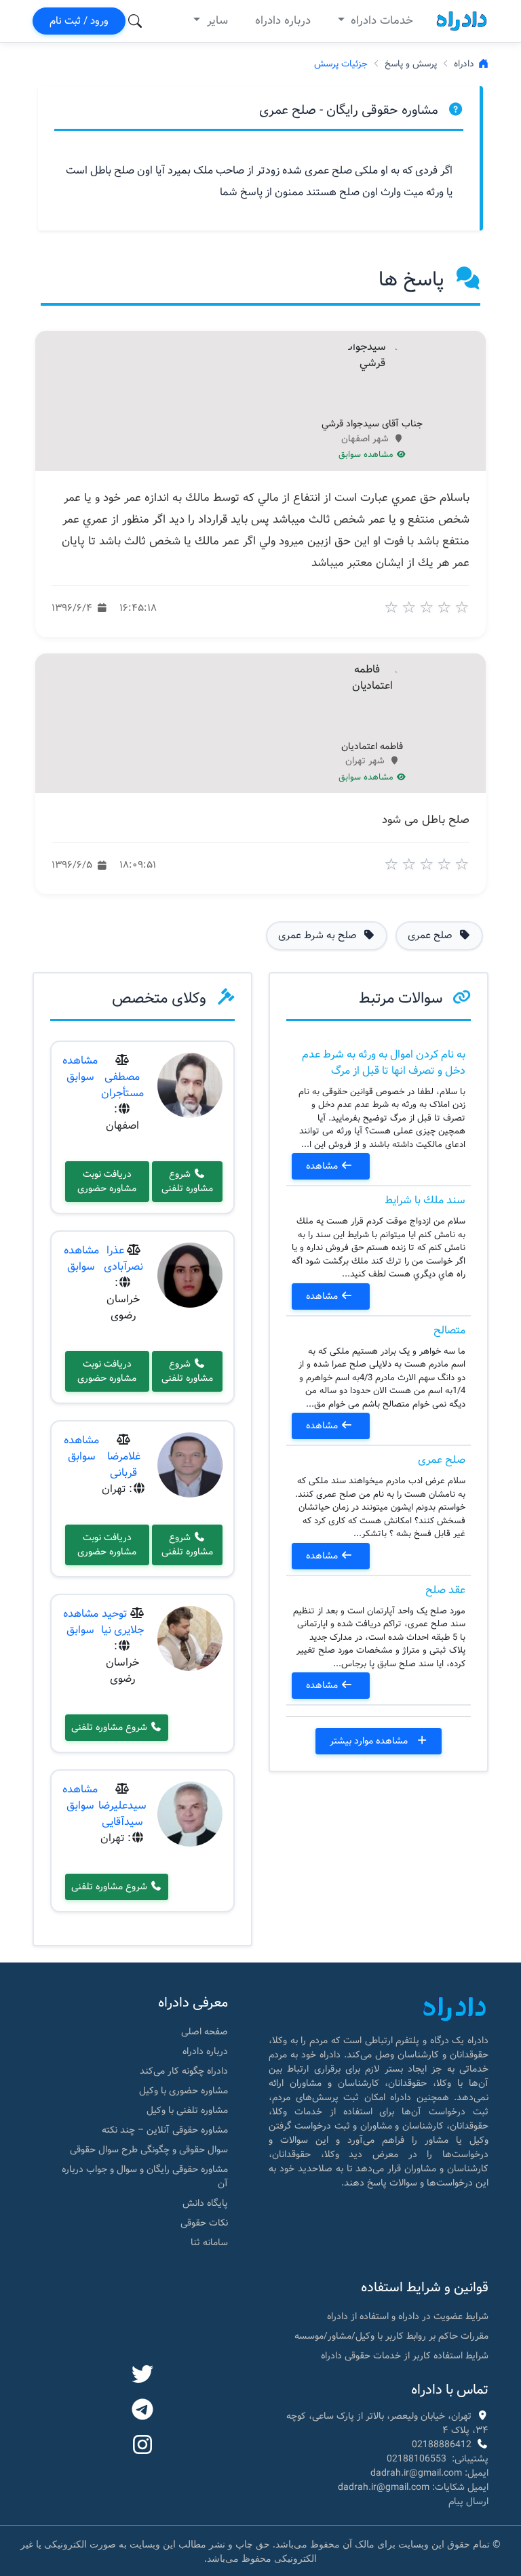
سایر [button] (216, 21)
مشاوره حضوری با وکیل (184, 2091)
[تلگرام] (142, 2411)
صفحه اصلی (205, 2032)
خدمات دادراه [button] (380, 21)
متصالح (449, 1330)
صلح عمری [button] (431, 935)
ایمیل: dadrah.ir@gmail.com (429, 2473)
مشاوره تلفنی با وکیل (187, 2110)
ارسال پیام (468, 2501)
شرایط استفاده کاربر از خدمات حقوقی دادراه (405, 2356)
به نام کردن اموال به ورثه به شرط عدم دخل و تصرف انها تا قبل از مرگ (384, 1063)
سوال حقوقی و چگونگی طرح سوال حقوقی (149, 2150)
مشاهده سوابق (367, 455)
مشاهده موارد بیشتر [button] (370, 1741)
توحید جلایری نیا (122, 1622)
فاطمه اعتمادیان (372, 747)
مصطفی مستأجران (122, 1085)
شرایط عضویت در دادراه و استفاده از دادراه (408, 2316)
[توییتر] (142, 2375)
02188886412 (442, 2444)
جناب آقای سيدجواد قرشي (372, 424)
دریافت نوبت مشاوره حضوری (107, 1181)
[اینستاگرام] (142, 2446)
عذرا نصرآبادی (123, 1259)
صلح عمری (442, 1460)
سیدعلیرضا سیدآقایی (122, 1814)
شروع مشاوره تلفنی (187, 1181)
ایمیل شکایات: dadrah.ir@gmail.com (413, 2487)
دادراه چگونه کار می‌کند (184, 2071)
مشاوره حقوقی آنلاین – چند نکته (165, 2130)
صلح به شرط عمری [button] (319, 935)
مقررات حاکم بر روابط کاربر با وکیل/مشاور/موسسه (391, 2336)
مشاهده (323, 1166)
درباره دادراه (283, 21)
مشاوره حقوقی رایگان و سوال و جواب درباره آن (145, 2176)
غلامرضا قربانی (124, 1465)
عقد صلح (445, 1590)
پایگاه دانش (205, 2203)
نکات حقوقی (204, 2223)
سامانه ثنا (209, 2242)
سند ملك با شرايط (425, 1200)
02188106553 (417, 2459)
